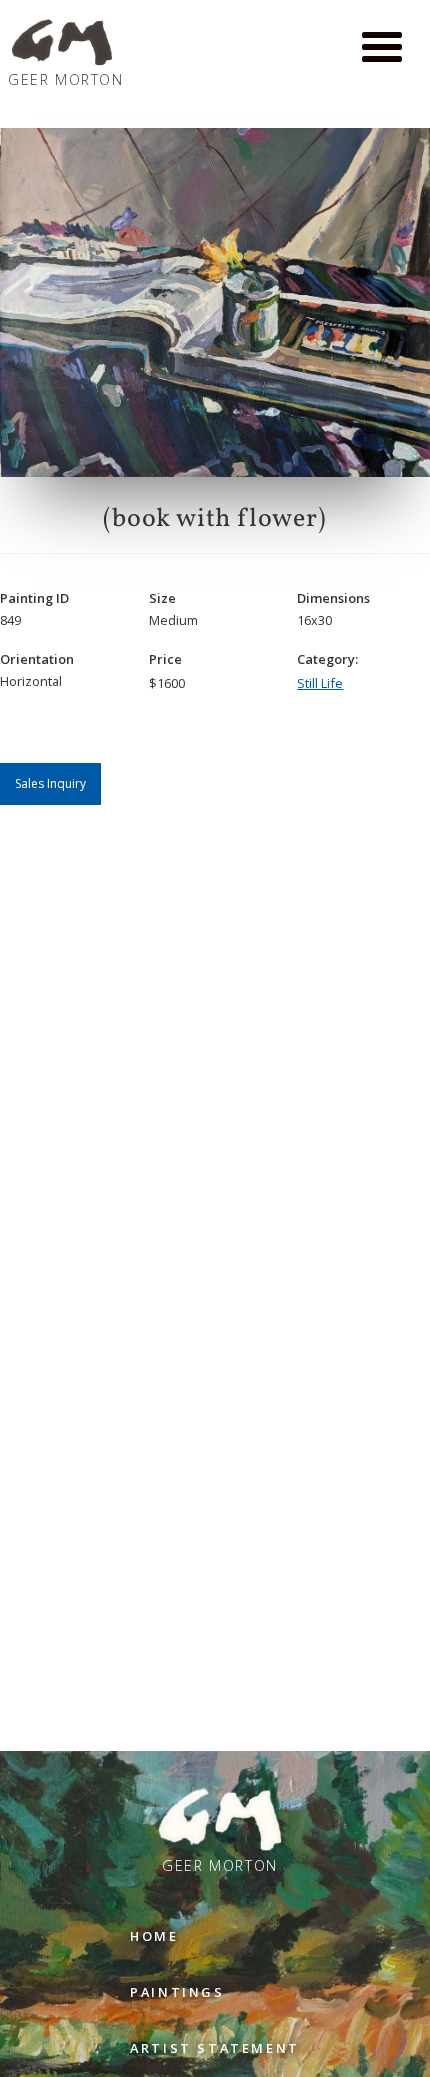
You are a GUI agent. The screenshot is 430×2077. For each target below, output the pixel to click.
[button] (382, 48)
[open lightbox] (215, 302)
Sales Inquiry (50, 783)
